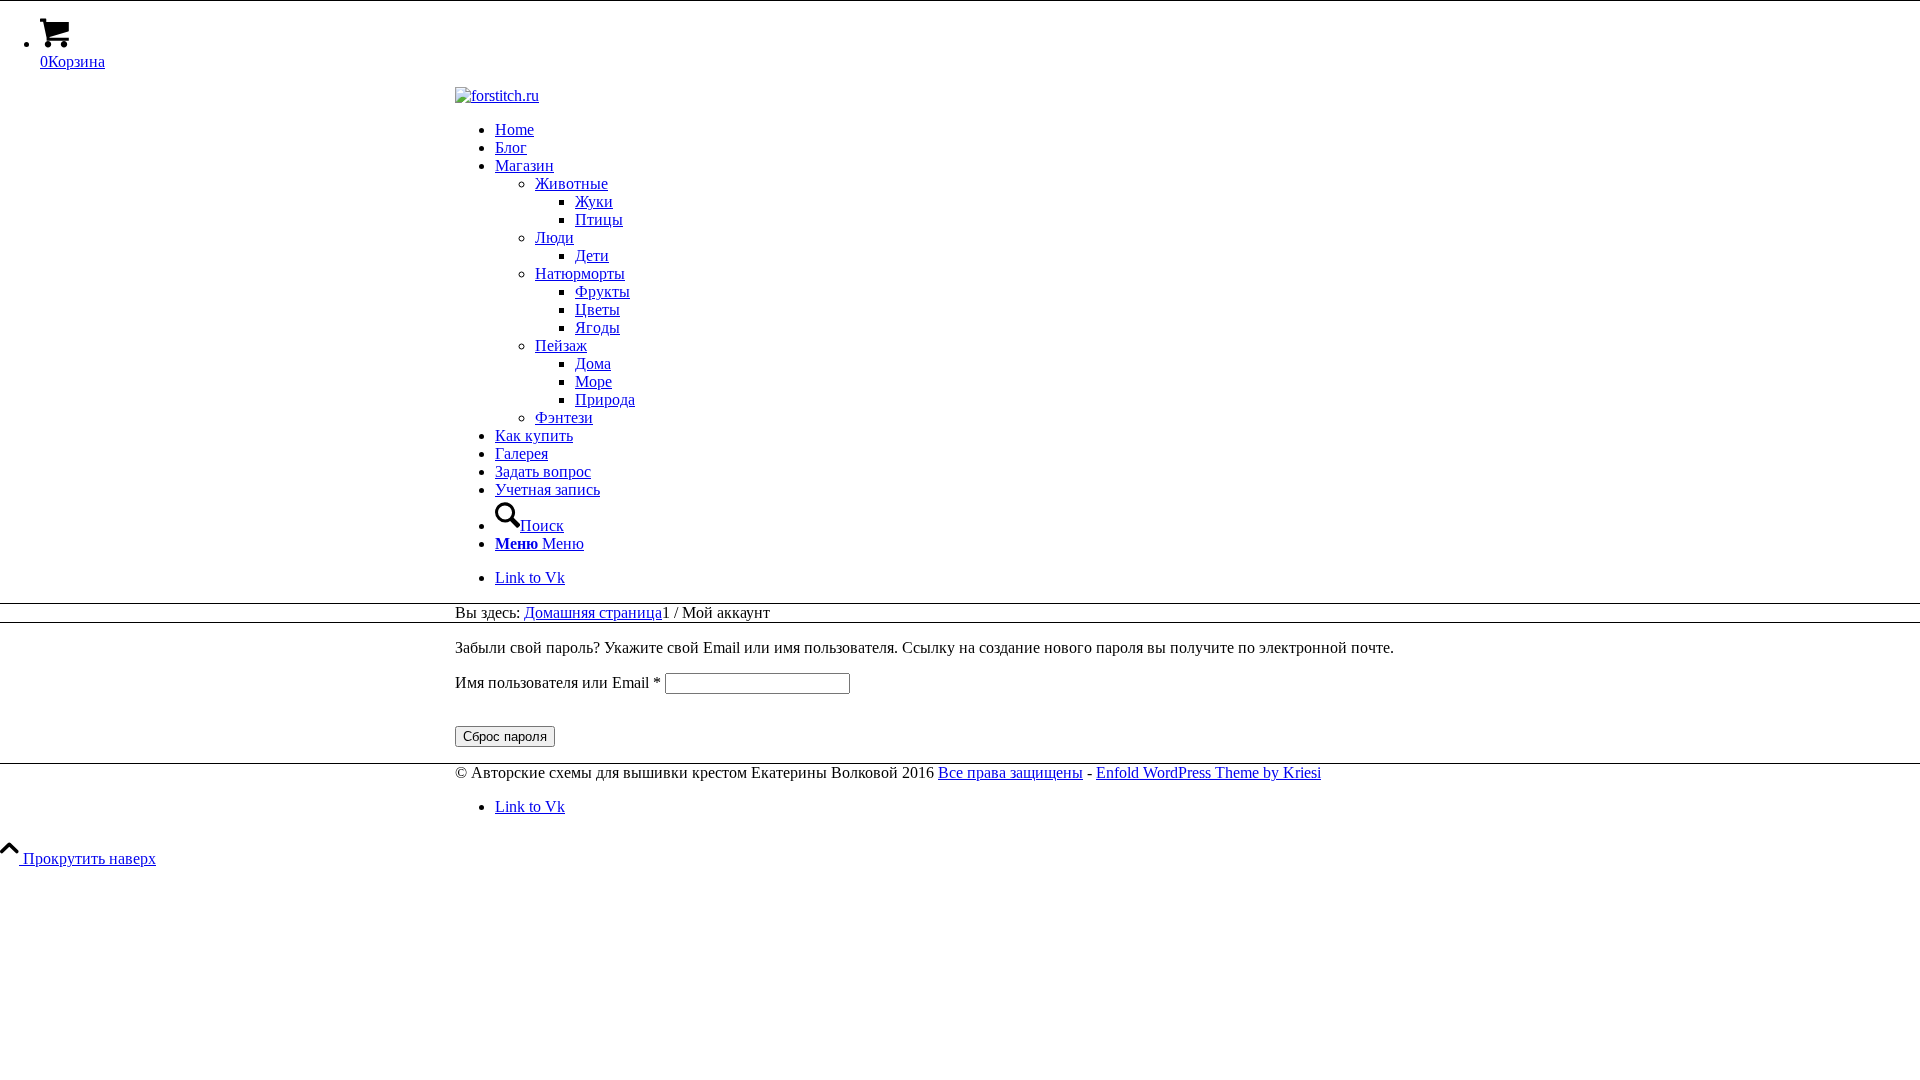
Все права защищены (1010, 772)
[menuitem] (980, 130)
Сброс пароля (505, 736)
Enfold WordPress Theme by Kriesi (1208, 772)
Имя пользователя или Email (558, 682)
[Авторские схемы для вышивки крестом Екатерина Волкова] (497, 95)
